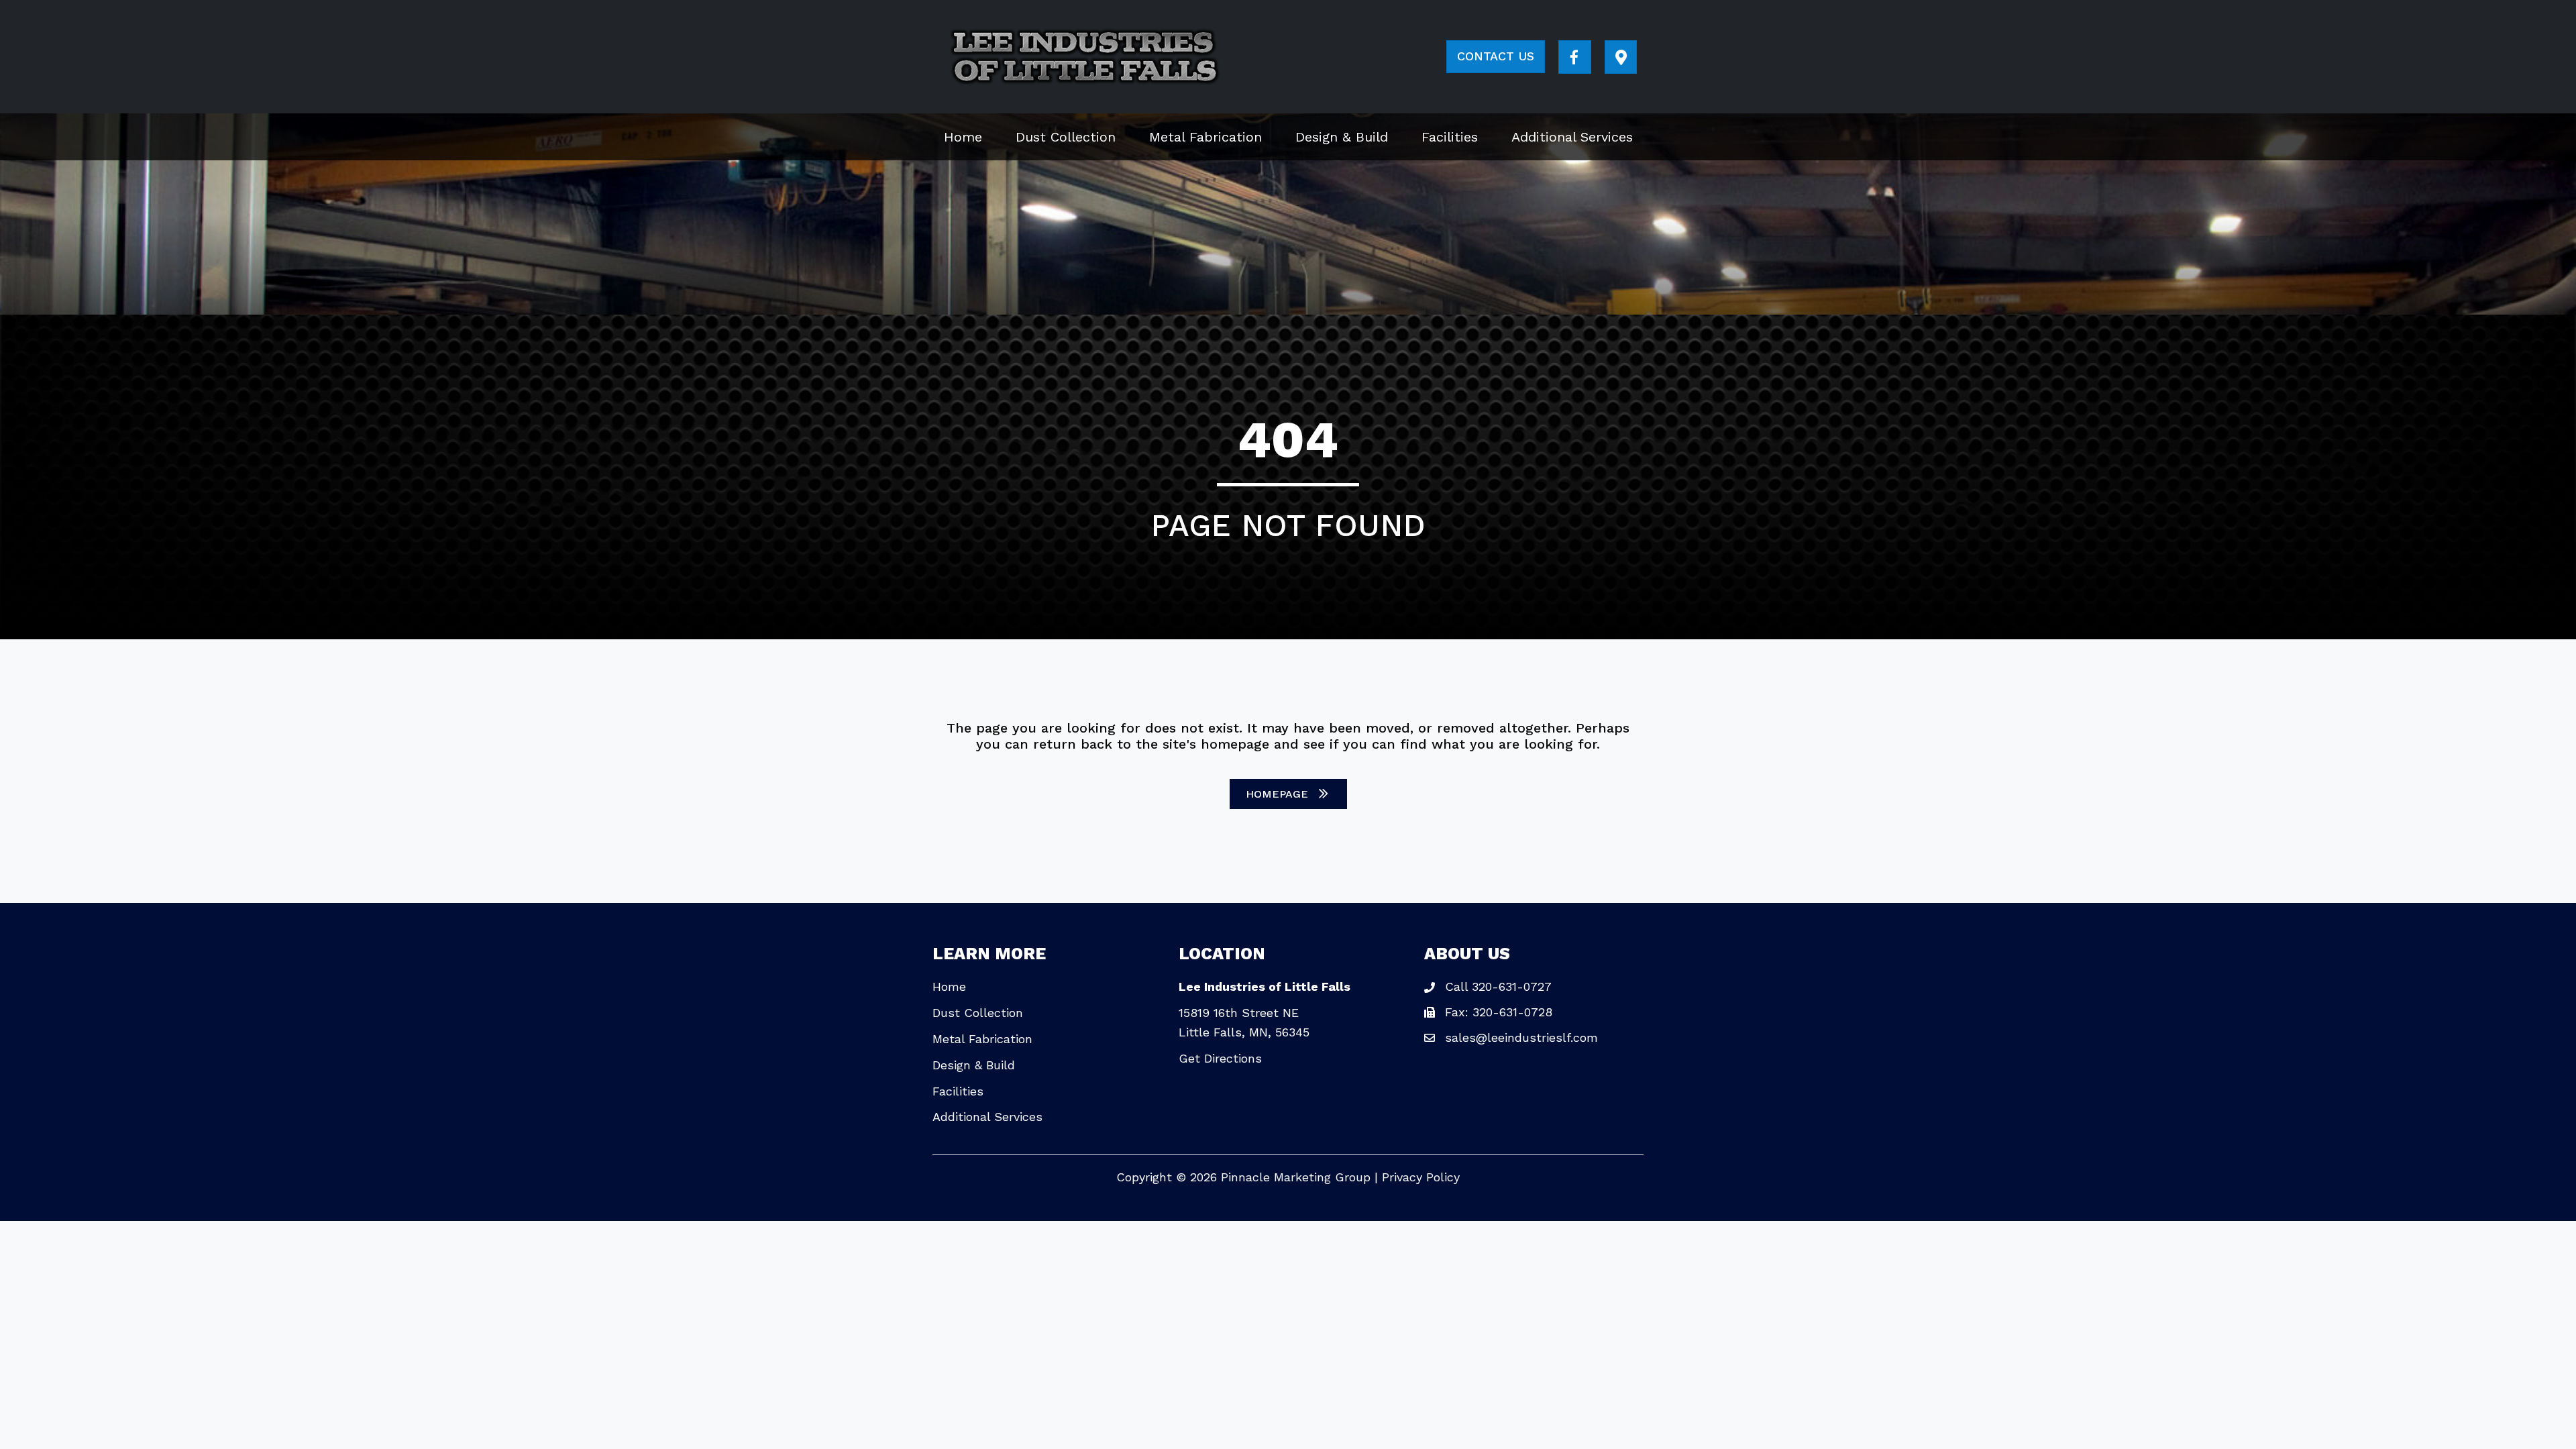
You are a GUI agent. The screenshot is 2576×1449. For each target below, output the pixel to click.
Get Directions (1220, 1058)
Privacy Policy (1421, 1177)
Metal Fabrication (982, 1039)
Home (949, 986)
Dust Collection (978, 1013)
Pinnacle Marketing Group (1296, 1177)
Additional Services (987, 1117)
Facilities (958, 1091)
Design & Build (974, 1065)
